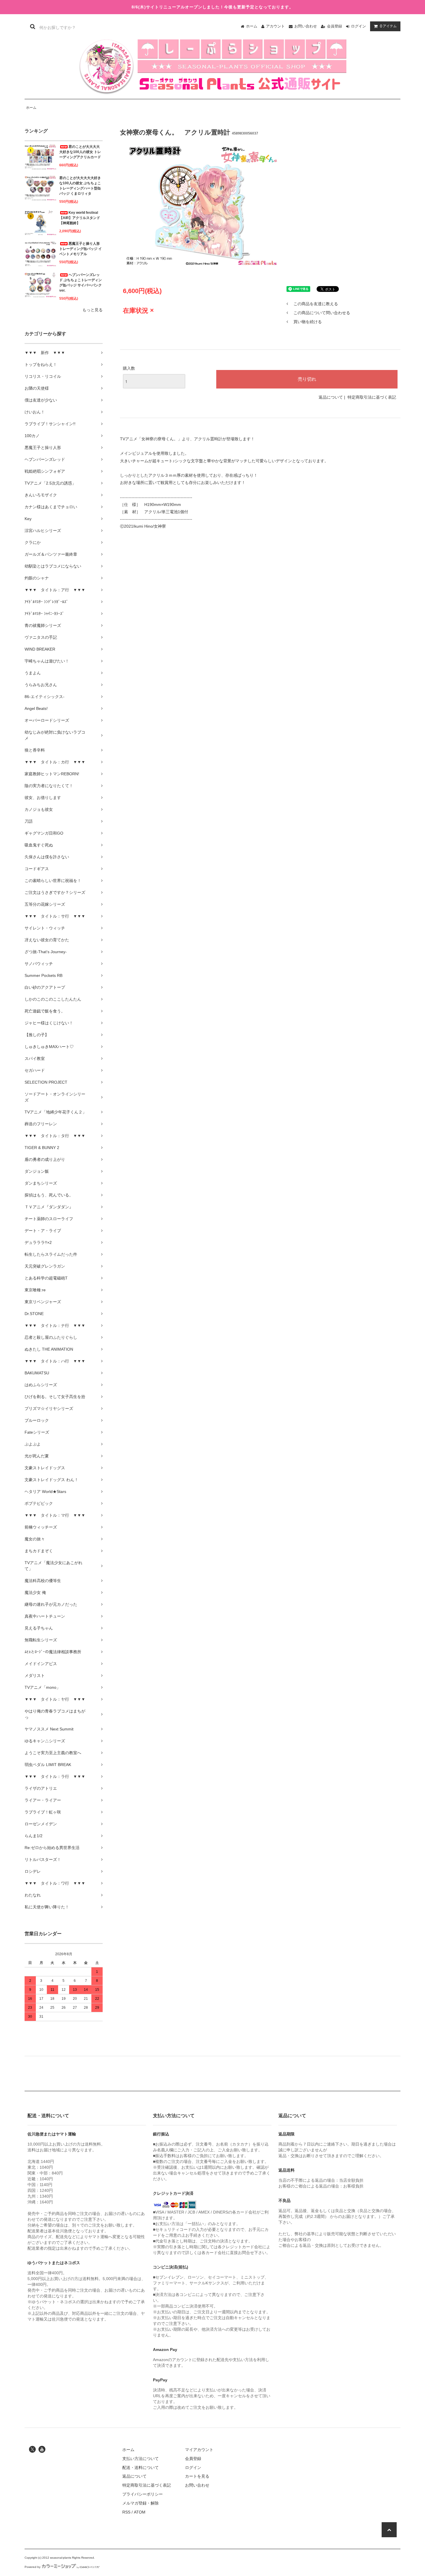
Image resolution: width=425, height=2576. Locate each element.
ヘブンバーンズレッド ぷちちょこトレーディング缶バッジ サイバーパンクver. (81, 283)
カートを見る (197, 2476)
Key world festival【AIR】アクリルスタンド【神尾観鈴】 (80, 218)
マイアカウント (199, 2450)
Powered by (33, 2567)
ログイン (359, 26)
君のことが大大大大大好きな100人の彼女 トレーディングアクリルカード (80, 152)
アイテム (388, 26)
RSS (126, 2512)
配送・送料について (141, 2468)
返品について (331, 397)
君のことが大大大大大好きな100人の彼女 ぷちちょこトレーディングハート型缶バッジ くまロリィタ (80, 186)
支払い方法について (141, 2459)
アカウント (275, 26)
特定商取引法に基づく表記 (372, 397)
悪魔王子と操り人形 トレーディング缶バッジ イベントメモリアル (81, 249)
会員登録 (335, 26)
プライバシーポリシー (143, 2494)
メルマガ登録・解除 (141, 2503)
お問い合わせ (306, 26)
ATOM (140, 2512)
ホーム (252, 26)
